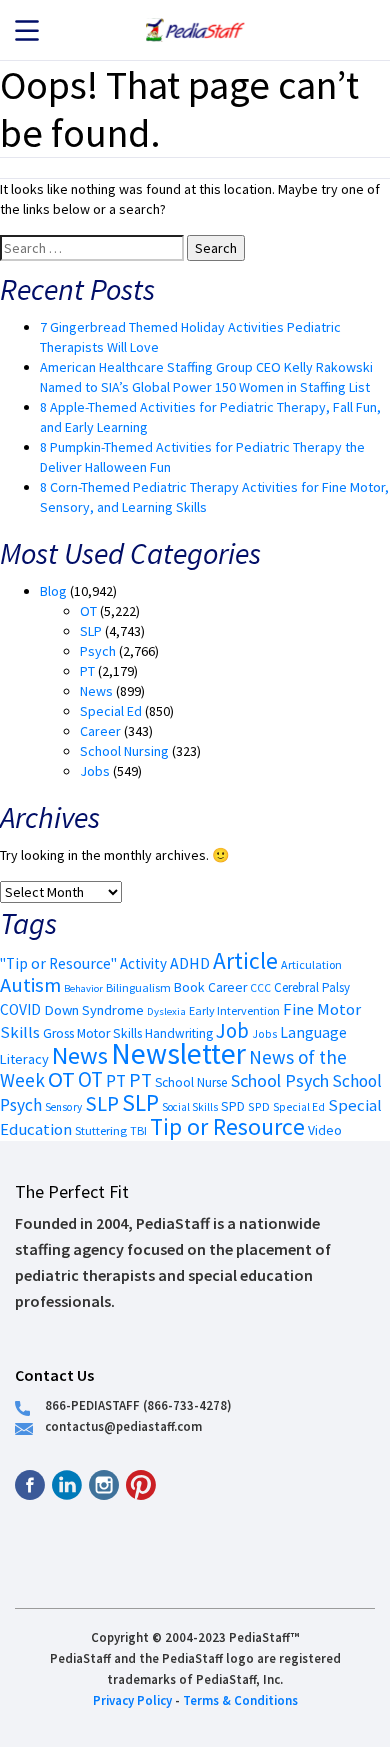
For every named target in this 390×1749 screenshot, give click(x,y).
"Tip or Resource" (58, 963)
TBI (138, 1130)
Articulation (311, 964)
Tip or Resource (227, 1126)
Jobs (95, 771)
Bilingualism (138, 987)
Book (189, 987)
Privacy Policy (132, 1700)
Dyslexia (166, 1011)
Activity (143, 963)
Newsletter (178, 1053)
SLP (91, 631)
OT (88, 611)
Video (325, 1130)
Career (100, 731)
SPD (233, 1106)
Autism (30, 985)
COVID (20, 1009)
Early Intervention (234, 1010)
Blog (53, 591)
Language (313, 1032)
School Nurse (191, 1082)
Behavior (83, 988)
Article (245, 960)
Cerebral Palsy (312, 987)
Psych (98, 651)
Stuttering (101, 1130)
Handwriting (179, 1033)
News (96, 691)
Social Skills (190, 1107)
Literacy (24, 1059)
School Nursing (124, 751)
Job (232, 1030)
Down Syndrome (94, 1010)
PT (87, 671)
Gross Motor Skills (92, 1033)
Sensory (63, 1107)
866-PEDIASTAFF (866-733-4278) (138, 1405)
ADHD (190, 963)
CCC (260, 988)
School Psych (280, 1080)
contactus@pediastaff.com (123, 1426)
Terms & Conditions (240, 1700)
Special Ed (111, 711)
